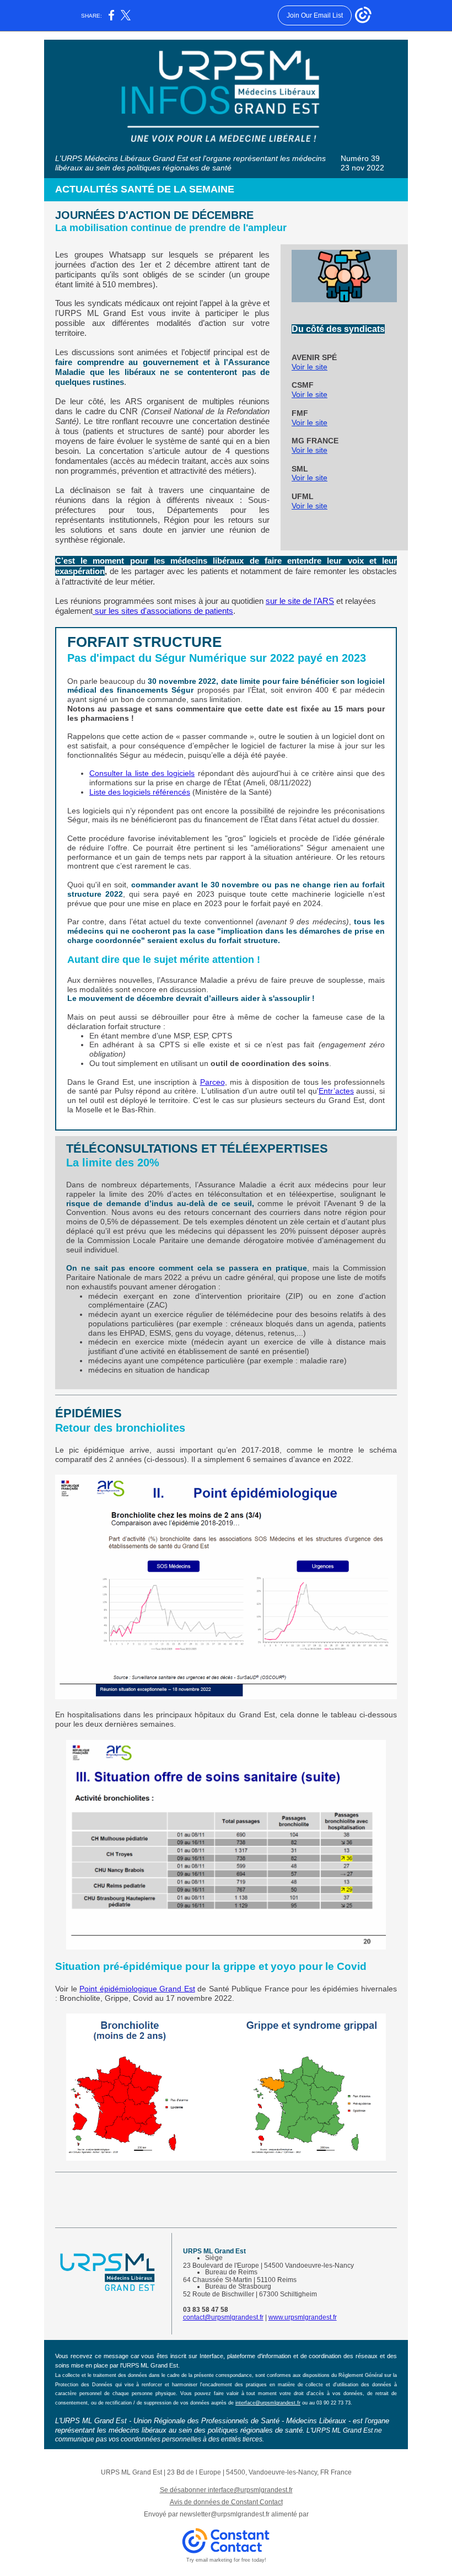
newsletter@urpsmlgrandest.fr (225, 2514)
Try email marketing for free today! (226, 2560)
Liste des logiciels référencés (140, 792)
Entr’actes (336, 1091)
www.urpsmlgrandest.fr (303, 2317)
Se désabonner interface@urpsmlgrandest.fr (226, 2490)
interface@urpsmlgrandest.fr (268, 2403)
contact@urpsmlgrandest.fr (223, 2317)
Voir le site (310, 367)
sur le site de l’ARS (300, 601)
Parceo (212, 1082)
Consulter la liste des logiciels (142, 773)
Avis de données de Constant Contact (226, 2502)
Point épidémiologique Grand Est (137, 1989)
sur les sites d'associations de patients (163, 611)
